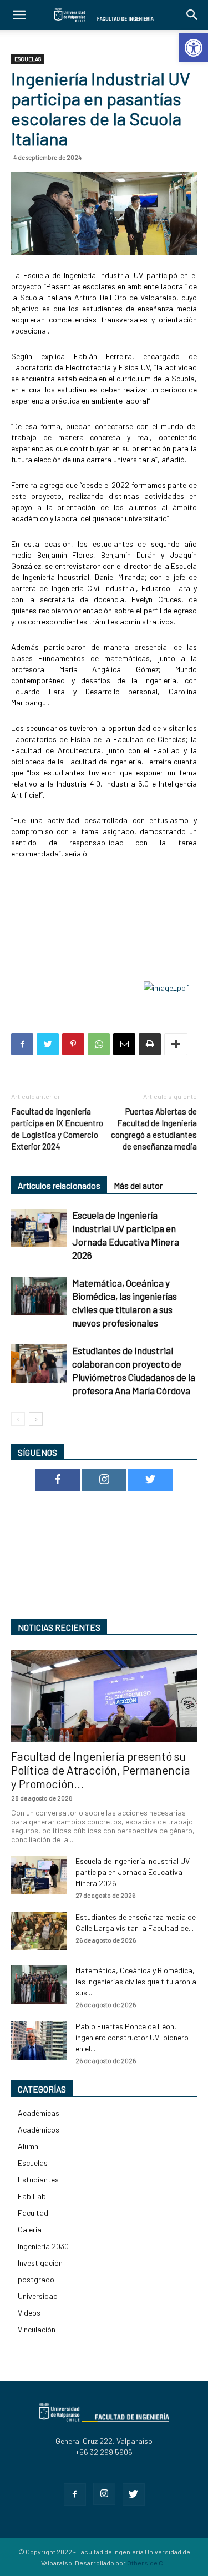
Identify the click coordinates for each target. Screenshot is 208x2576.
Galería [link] (30, 2229)
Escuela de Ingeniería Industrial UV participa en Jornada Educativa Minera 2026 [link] (133, 1872)
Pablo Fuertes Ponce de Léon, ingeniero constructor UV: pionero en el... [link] (132, 2037)
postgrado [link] (36, 2279)
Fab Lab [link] (32, 2196)
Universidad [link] (38, 2296)
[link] (194, 48)
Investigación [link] (40, 2263)
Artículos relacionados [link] (59, 1185)
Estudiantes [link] (38, 2179)
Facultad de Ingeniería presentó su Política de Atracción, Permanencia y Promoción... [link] (101, 1770)
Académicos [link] (39, 2129)
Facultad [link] (33, 2213)
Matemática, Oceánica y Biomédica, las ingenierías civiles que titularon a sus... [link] (136, 1981)
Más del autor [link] (138, 1185)
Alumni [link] (29, 2146)
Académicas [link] (39, 2113)
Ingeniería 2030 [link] (43, 2246)
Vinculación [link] (37, 2329)
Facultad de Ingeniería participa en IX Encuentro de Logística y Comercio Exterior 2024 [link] (57, 1129)
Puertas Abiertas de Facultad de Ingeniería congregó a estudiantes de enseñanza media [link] (154, 1129)
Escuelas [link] (28, 59)
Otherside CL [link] (147, 2563)
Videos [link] (29, 2313)
